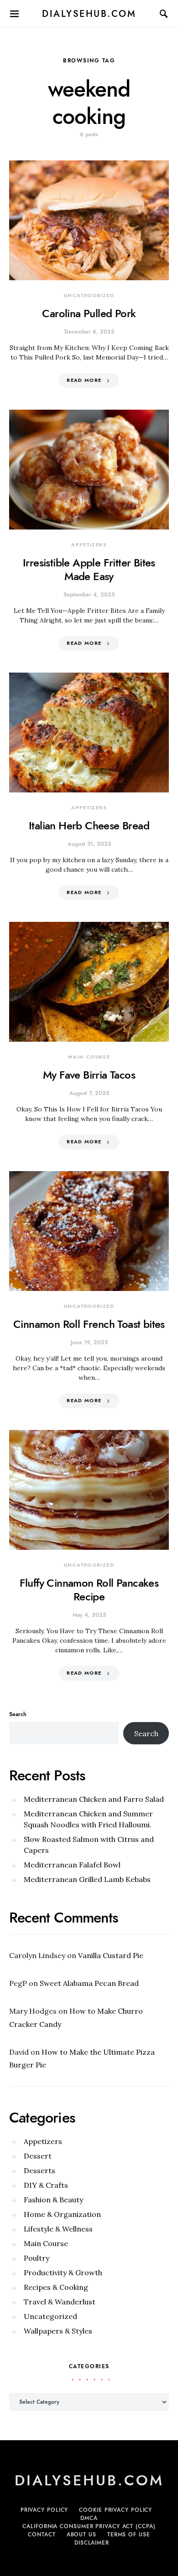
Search (18, 1714)
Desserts (39, 2170)
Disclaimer (92, 2543)
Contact (42, 2535)
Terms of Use (129, 2535)
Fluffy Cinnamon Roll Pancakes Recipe (89, 1590)
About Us (81, 2535)
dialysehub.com (89, 14)
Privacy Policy (44, 2510)
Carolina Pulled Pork (89, 313)
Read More (84, 380)
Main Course (89, 1057)
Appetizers (89, 545)
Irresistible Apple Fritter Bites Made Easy (89, 569)
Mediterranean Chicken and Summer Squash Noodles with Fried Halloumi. (88, 1819)
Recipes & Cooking (56, 2287)
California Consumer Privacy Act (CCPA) (89, 2526)
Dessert (38, 2156)
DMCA (89, 2518)
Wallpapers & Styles (58, 2331)
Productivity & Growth (63, 2273)
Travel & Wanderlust (60, 2302)
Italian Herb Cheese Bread (89, 825)
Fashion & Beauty (53, 2200)
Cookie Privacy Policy (115, 2510)
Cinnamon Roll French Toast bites (89, 1324)
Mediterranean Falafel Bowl (72, 1865)
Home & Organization (62, 2214)
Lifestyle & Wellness (58, 2229)
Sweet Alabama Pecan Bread (89, 1983)
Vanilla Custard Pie (111, 1955)
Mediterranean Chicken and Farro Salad (94, 1799)
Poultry (37, 2258)
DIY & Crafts (46, 2185)
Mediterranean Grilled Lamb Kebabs (87, 1879)
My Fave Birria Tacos (89, 1075)
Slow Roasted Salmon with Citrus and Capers (89, 1845)
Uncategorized (89, 296)
